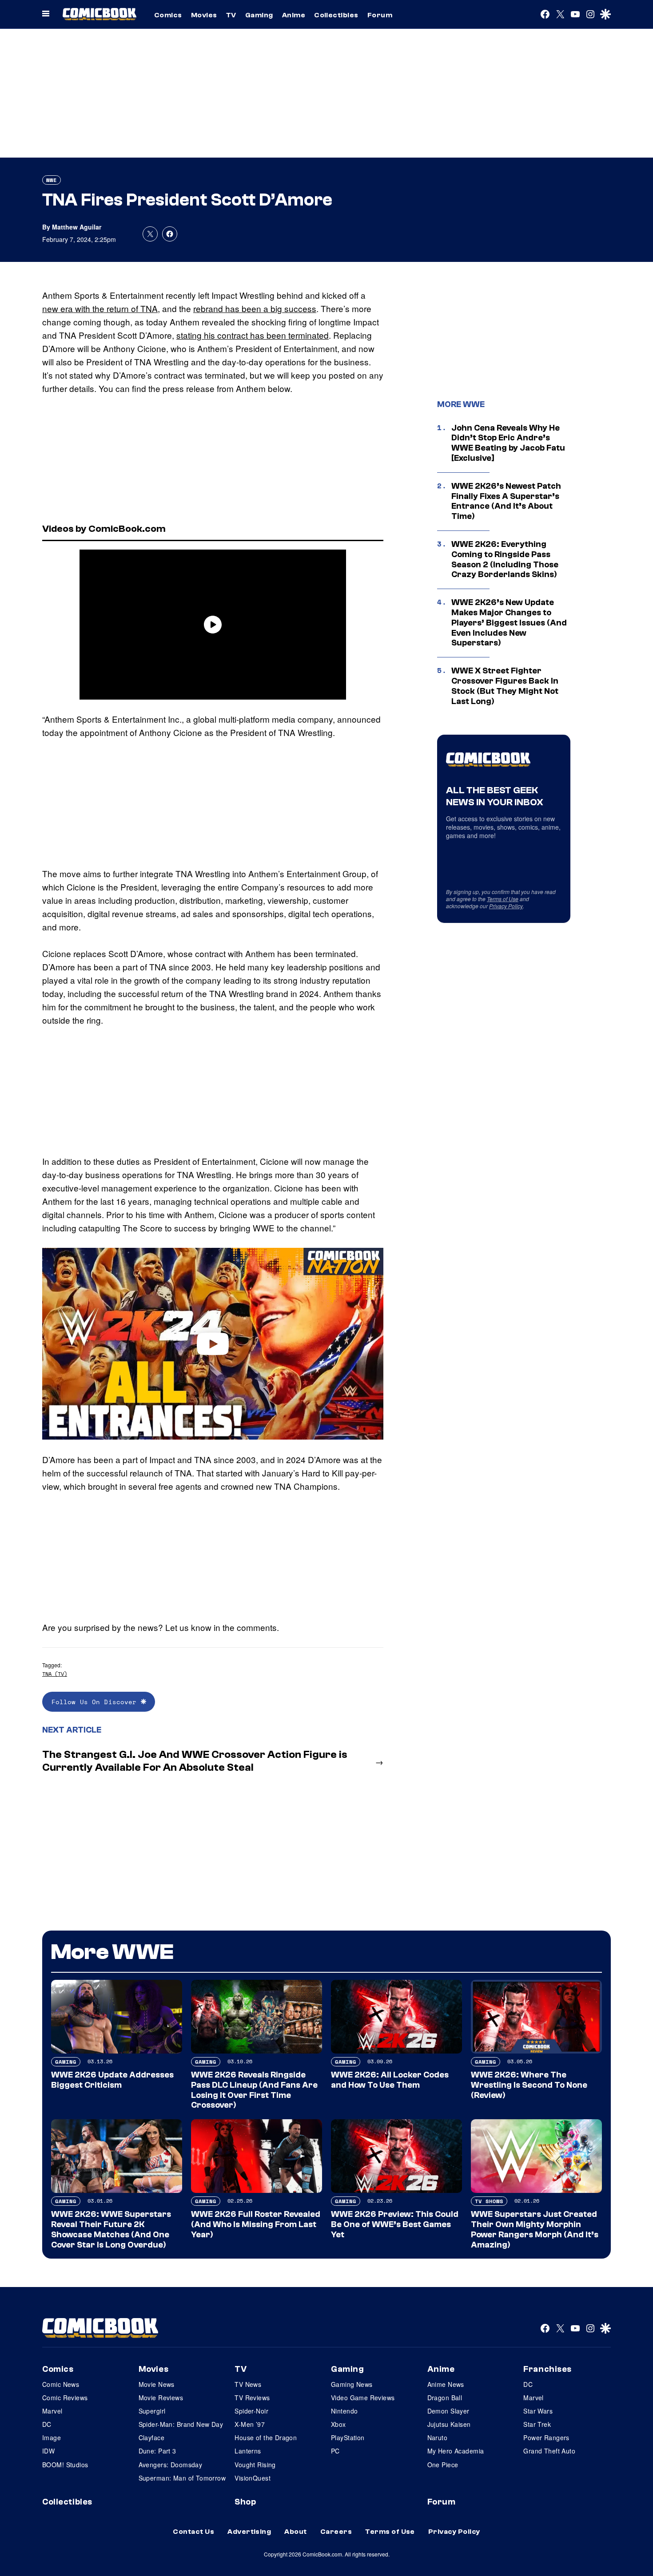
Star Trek (537, 2424)
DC (47, 2424)
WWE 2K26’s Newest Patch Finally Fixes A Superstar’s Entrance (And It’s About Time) (506, 501)
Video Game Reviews (363, 2398)
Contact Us (193, 2532)
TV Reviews (252, 2398)
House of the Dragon (266, 2438)
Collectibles (336, 15)
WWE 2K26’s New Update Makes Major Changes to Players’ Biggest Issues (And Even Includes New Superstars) (509, 623)
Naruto (438, 2438)
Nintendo (344, 2411)
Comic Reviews (65, 2398)
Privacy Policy (506, 906)
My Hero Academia (456, 2451)
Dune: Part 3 (157, 2451)
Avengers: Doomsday (171, 2465)
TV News (248, 2384)
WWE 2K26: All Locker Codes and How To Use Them (390, 2080)
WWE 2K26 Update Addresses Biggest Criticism (112, 2080)
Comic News (61, 2384)
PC (335, 2451)
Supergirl (152, 2411)
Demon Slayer (448, 2411)
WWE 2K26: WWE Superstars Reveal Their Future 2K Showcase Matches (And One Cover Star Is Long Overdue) (111, 2229)
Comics (168, 15)
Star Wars (538, 2411)
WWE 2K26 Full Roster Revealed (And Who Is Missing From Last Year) (256, 2224)
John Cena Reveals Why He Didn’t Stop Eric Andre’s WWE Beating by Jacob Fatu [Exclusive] (508, 443)
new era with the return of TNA (100, 308)
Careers (336, 2532)
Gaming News (352, 2384)
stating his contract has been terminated (253, 335)
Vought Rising (255, 2465)
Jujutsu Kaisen (449, 2424)
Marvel (52, 2411)
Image (52, 2438)
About (295, 2532)
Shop (245, 2502)
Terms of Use (503, 899)
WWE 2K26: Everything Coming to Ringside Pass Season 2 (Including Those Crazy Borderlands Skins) (505, 559)
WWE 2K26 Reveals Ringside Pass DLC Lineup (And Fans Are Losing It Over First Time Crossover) (254, 2090)
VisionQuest (253, 2478)
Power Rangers (546, 2438)
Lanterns (248, 2451)
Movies (204, 15)
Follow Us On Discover (96, 1702)
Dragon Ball (445, 2398)
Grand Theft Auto (549, 2451)
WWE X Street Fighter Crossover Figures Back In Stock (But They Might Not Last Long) (505, 686)
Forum (380, 15)
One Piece (443, 2465)
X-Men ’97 (250, 2424)
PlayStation (348, 2438)
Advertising (249, 2532)
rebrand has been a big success (255, 308)
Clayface (151, 2438)
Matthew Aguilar (77, 227)
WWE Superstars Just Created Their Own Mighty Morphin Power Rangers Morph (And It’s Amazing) (535, 2229)
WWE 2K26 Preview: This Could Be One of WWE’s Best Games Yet (395, 2224)
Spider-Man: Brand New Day (181, 2424)
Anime (294, 15)
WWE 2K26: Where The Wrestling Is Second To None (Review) (529, 2085)
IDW (48, 2451)
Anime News (446, 2384)
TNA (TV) (55, 1674)
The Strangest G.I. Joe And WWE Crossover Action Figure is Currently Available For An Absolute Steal (195, 1761)
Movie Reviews (161, 2398)
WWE (52, 180)
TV (231, 15)
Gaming (259, 15)
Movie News (157, 2384)
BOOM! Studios (65, 2465)
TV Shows (489, 2201)
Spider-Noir (251, 2411)
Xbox (338, 2424)
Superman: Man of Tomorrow (182, 2478)
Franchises (547, 2369)
